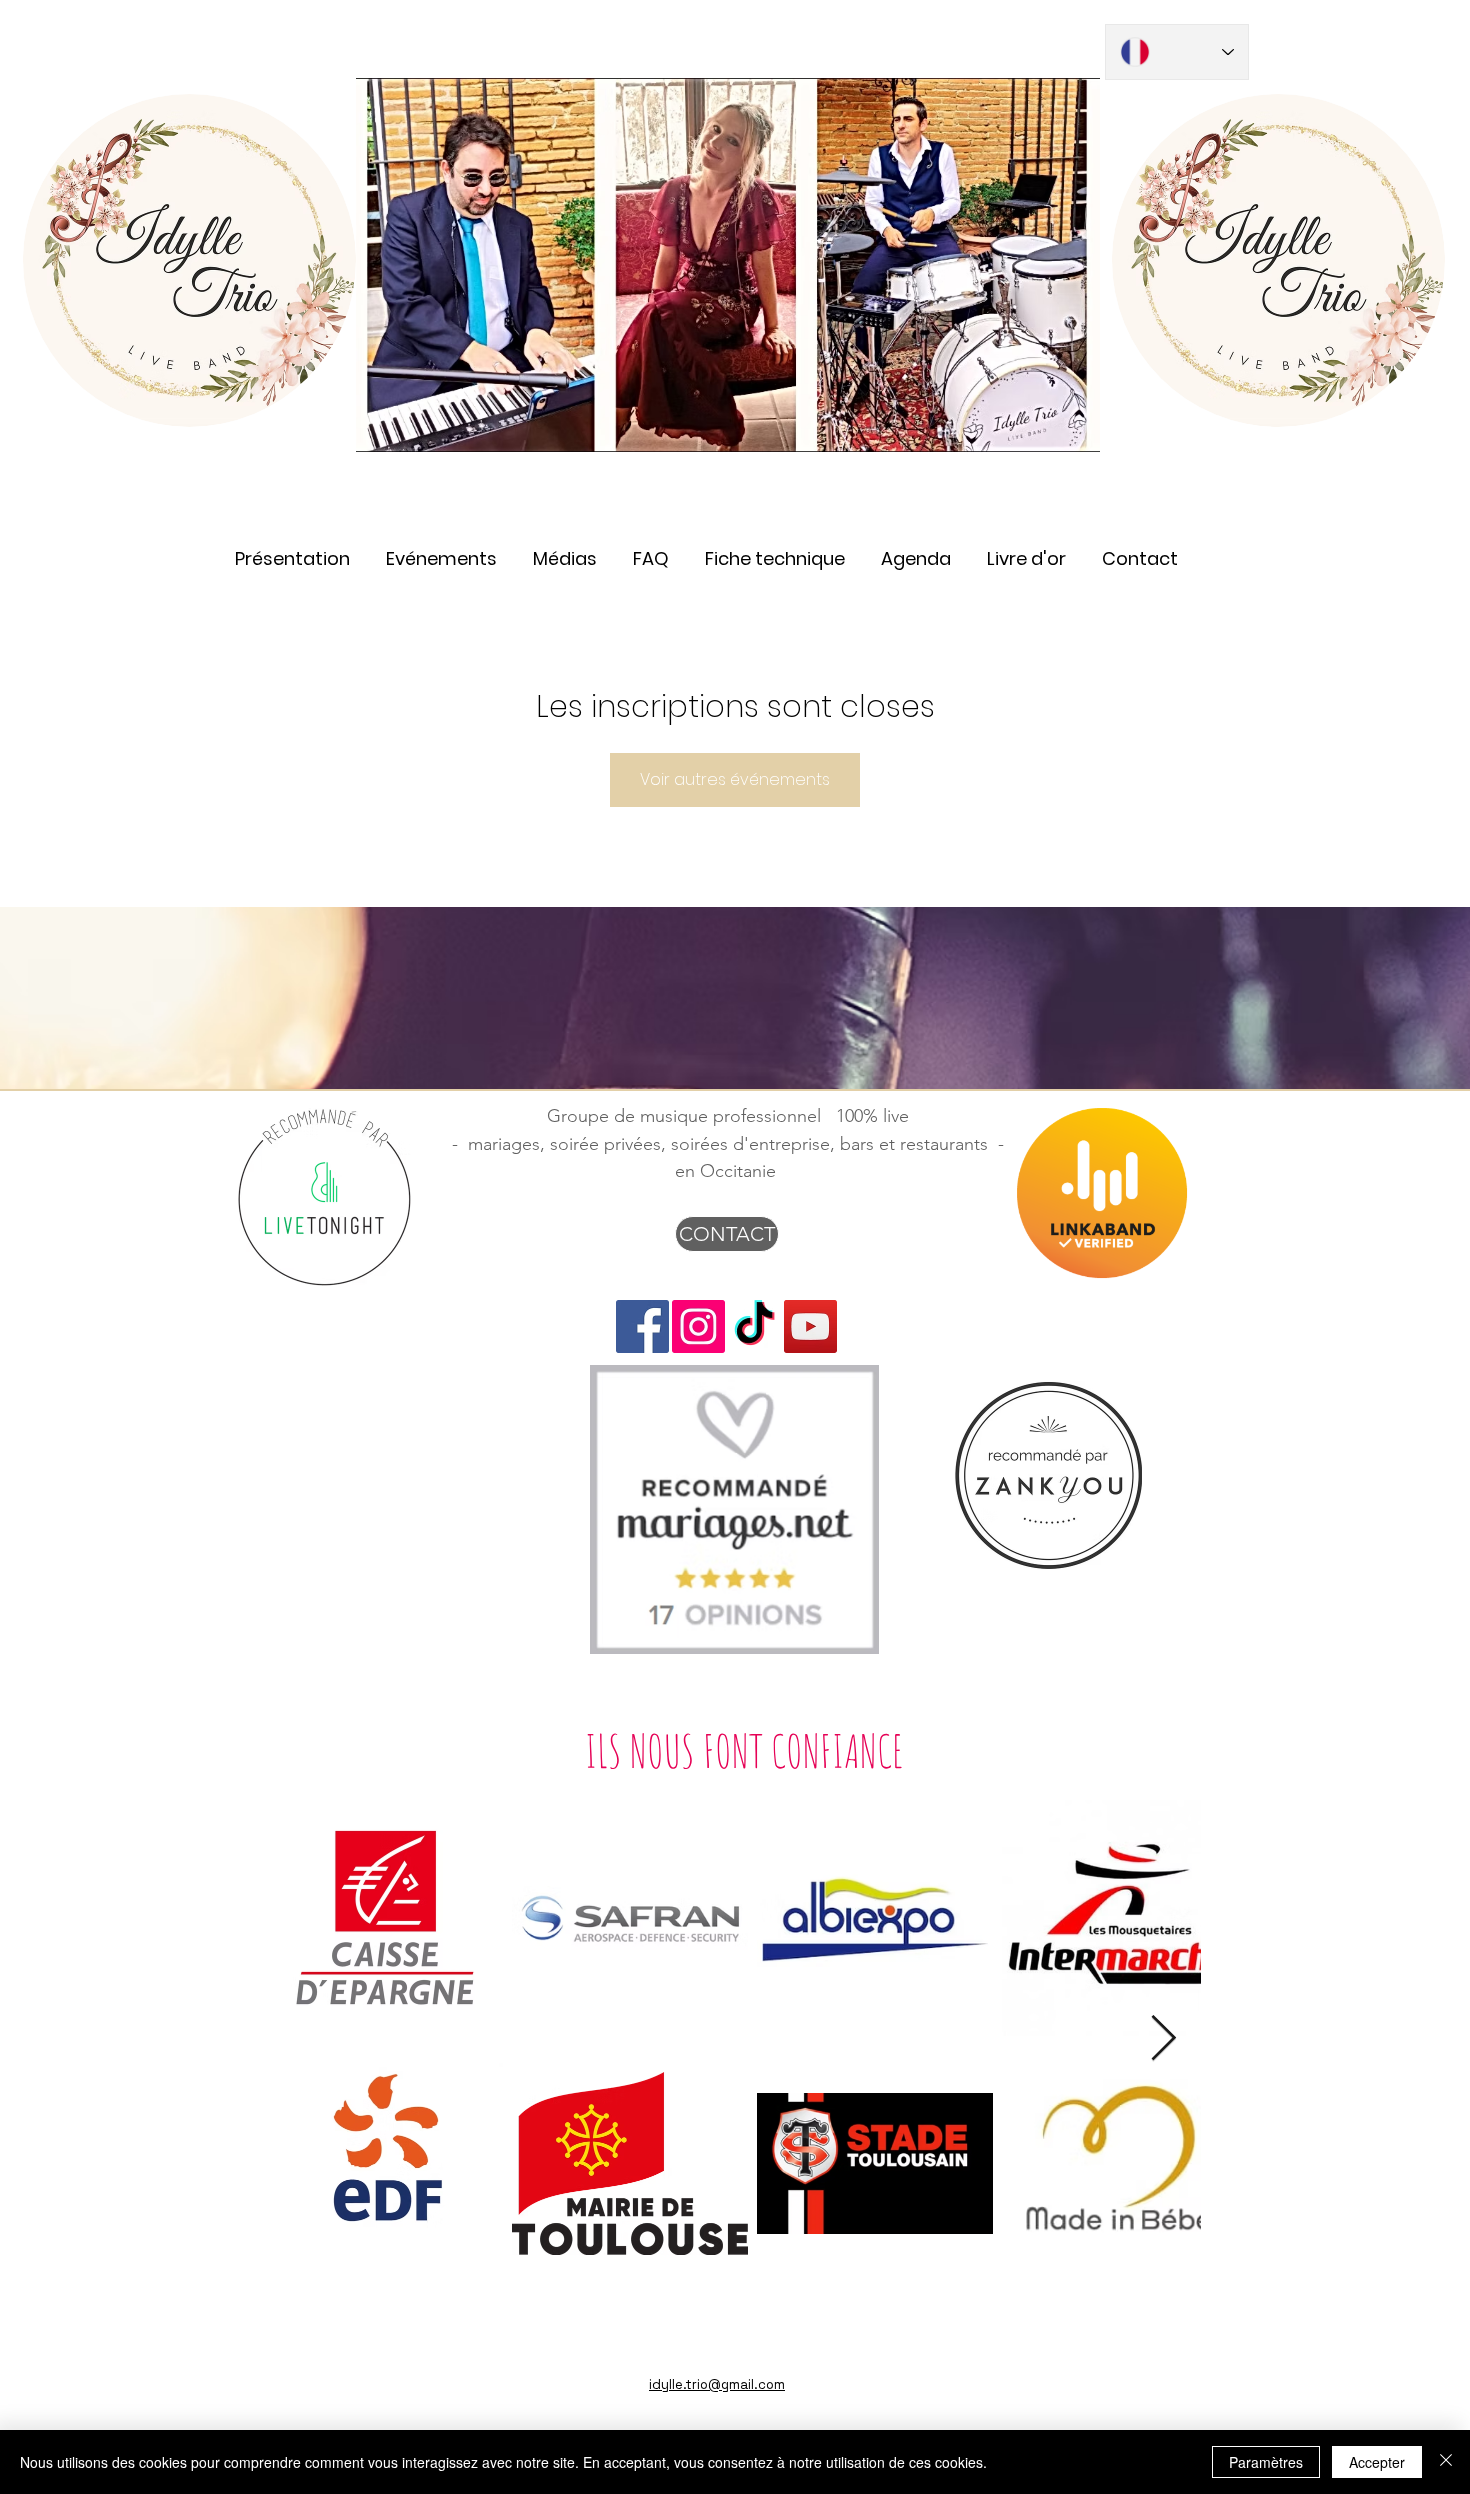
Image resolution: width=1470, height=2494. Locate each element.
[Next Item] (1163, 2039)
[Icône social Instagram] (698, 1326)
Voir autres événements (735, 779)
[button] (565, 549)
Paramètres (1266, 2462)
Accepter (1377, 2462)
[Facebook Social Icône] (642, 1326)
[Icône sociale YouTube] (810, 1326)
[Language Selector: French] (1177, 52)
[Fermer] (1446, 2462)
